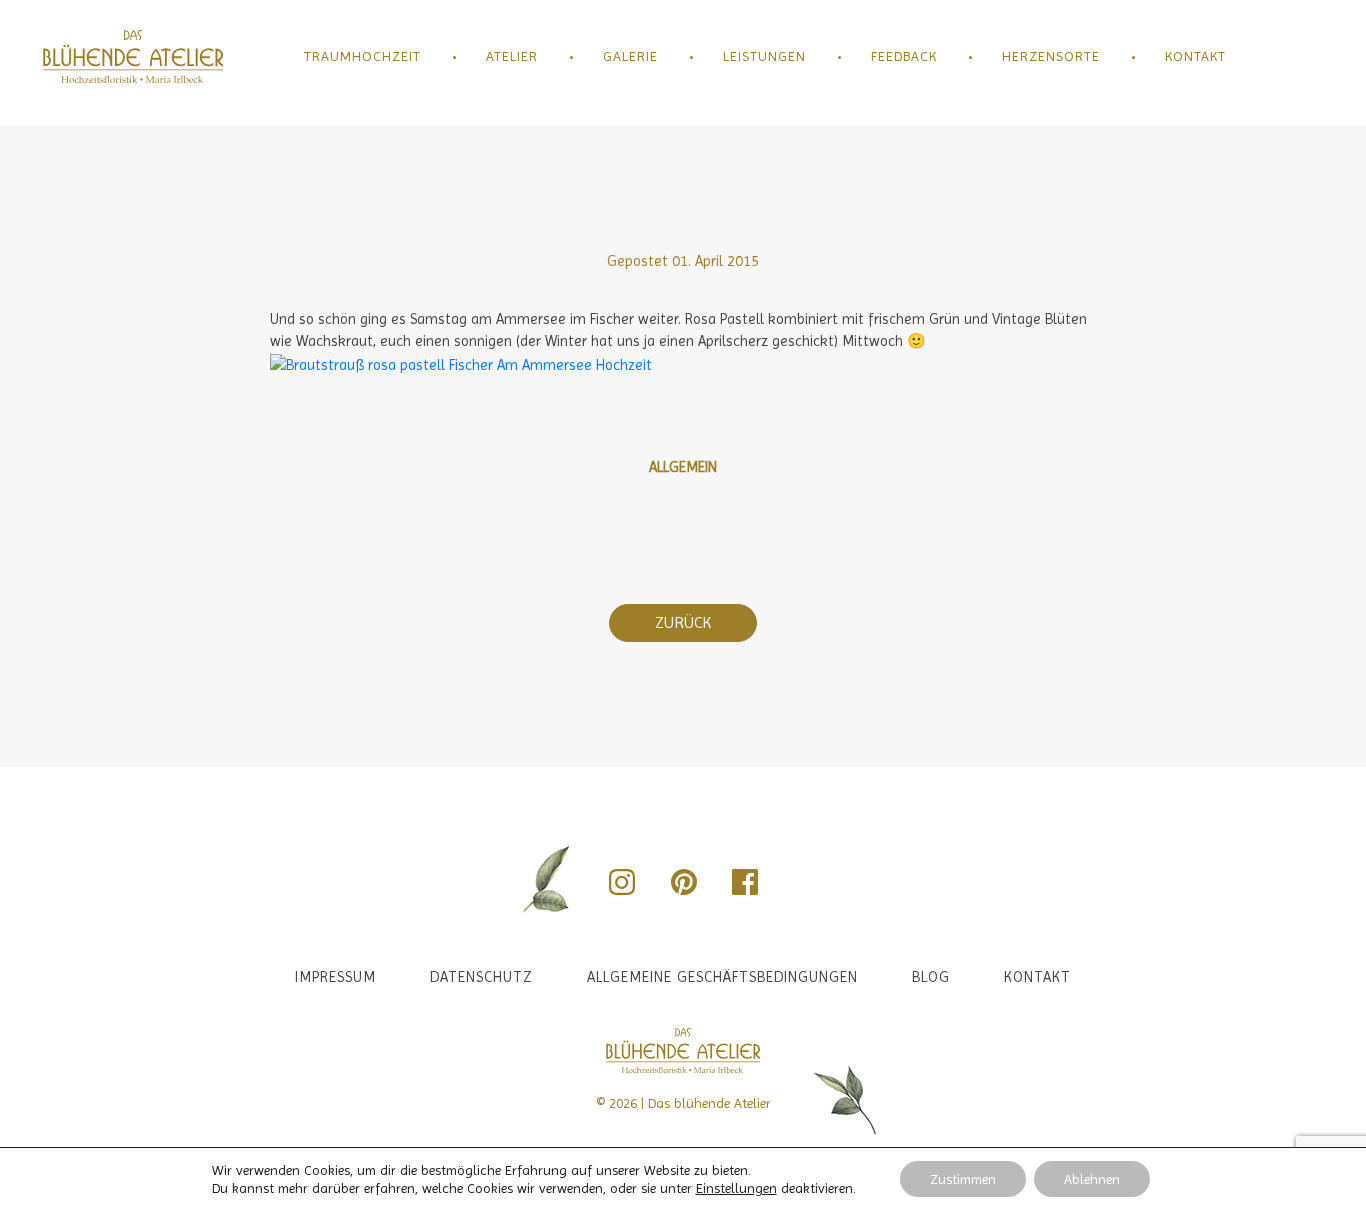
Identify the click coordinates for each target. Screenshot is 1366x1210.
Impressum (335, 977)
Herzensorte (1051, 56)
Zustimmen (963, 1179)
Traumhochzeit (362, 56)
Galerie (630, 56)
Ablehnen (1092, 1179)
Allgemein (683, 467)
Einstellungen (736, 1188)
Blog (931, 977)
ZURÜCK (683, 622)
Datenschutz (481, 977)
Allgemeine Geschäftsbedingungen (722, 977)
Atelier (512, 56)
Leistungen (764, 56)
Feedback (904, 56)
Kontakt (1195, 56)
